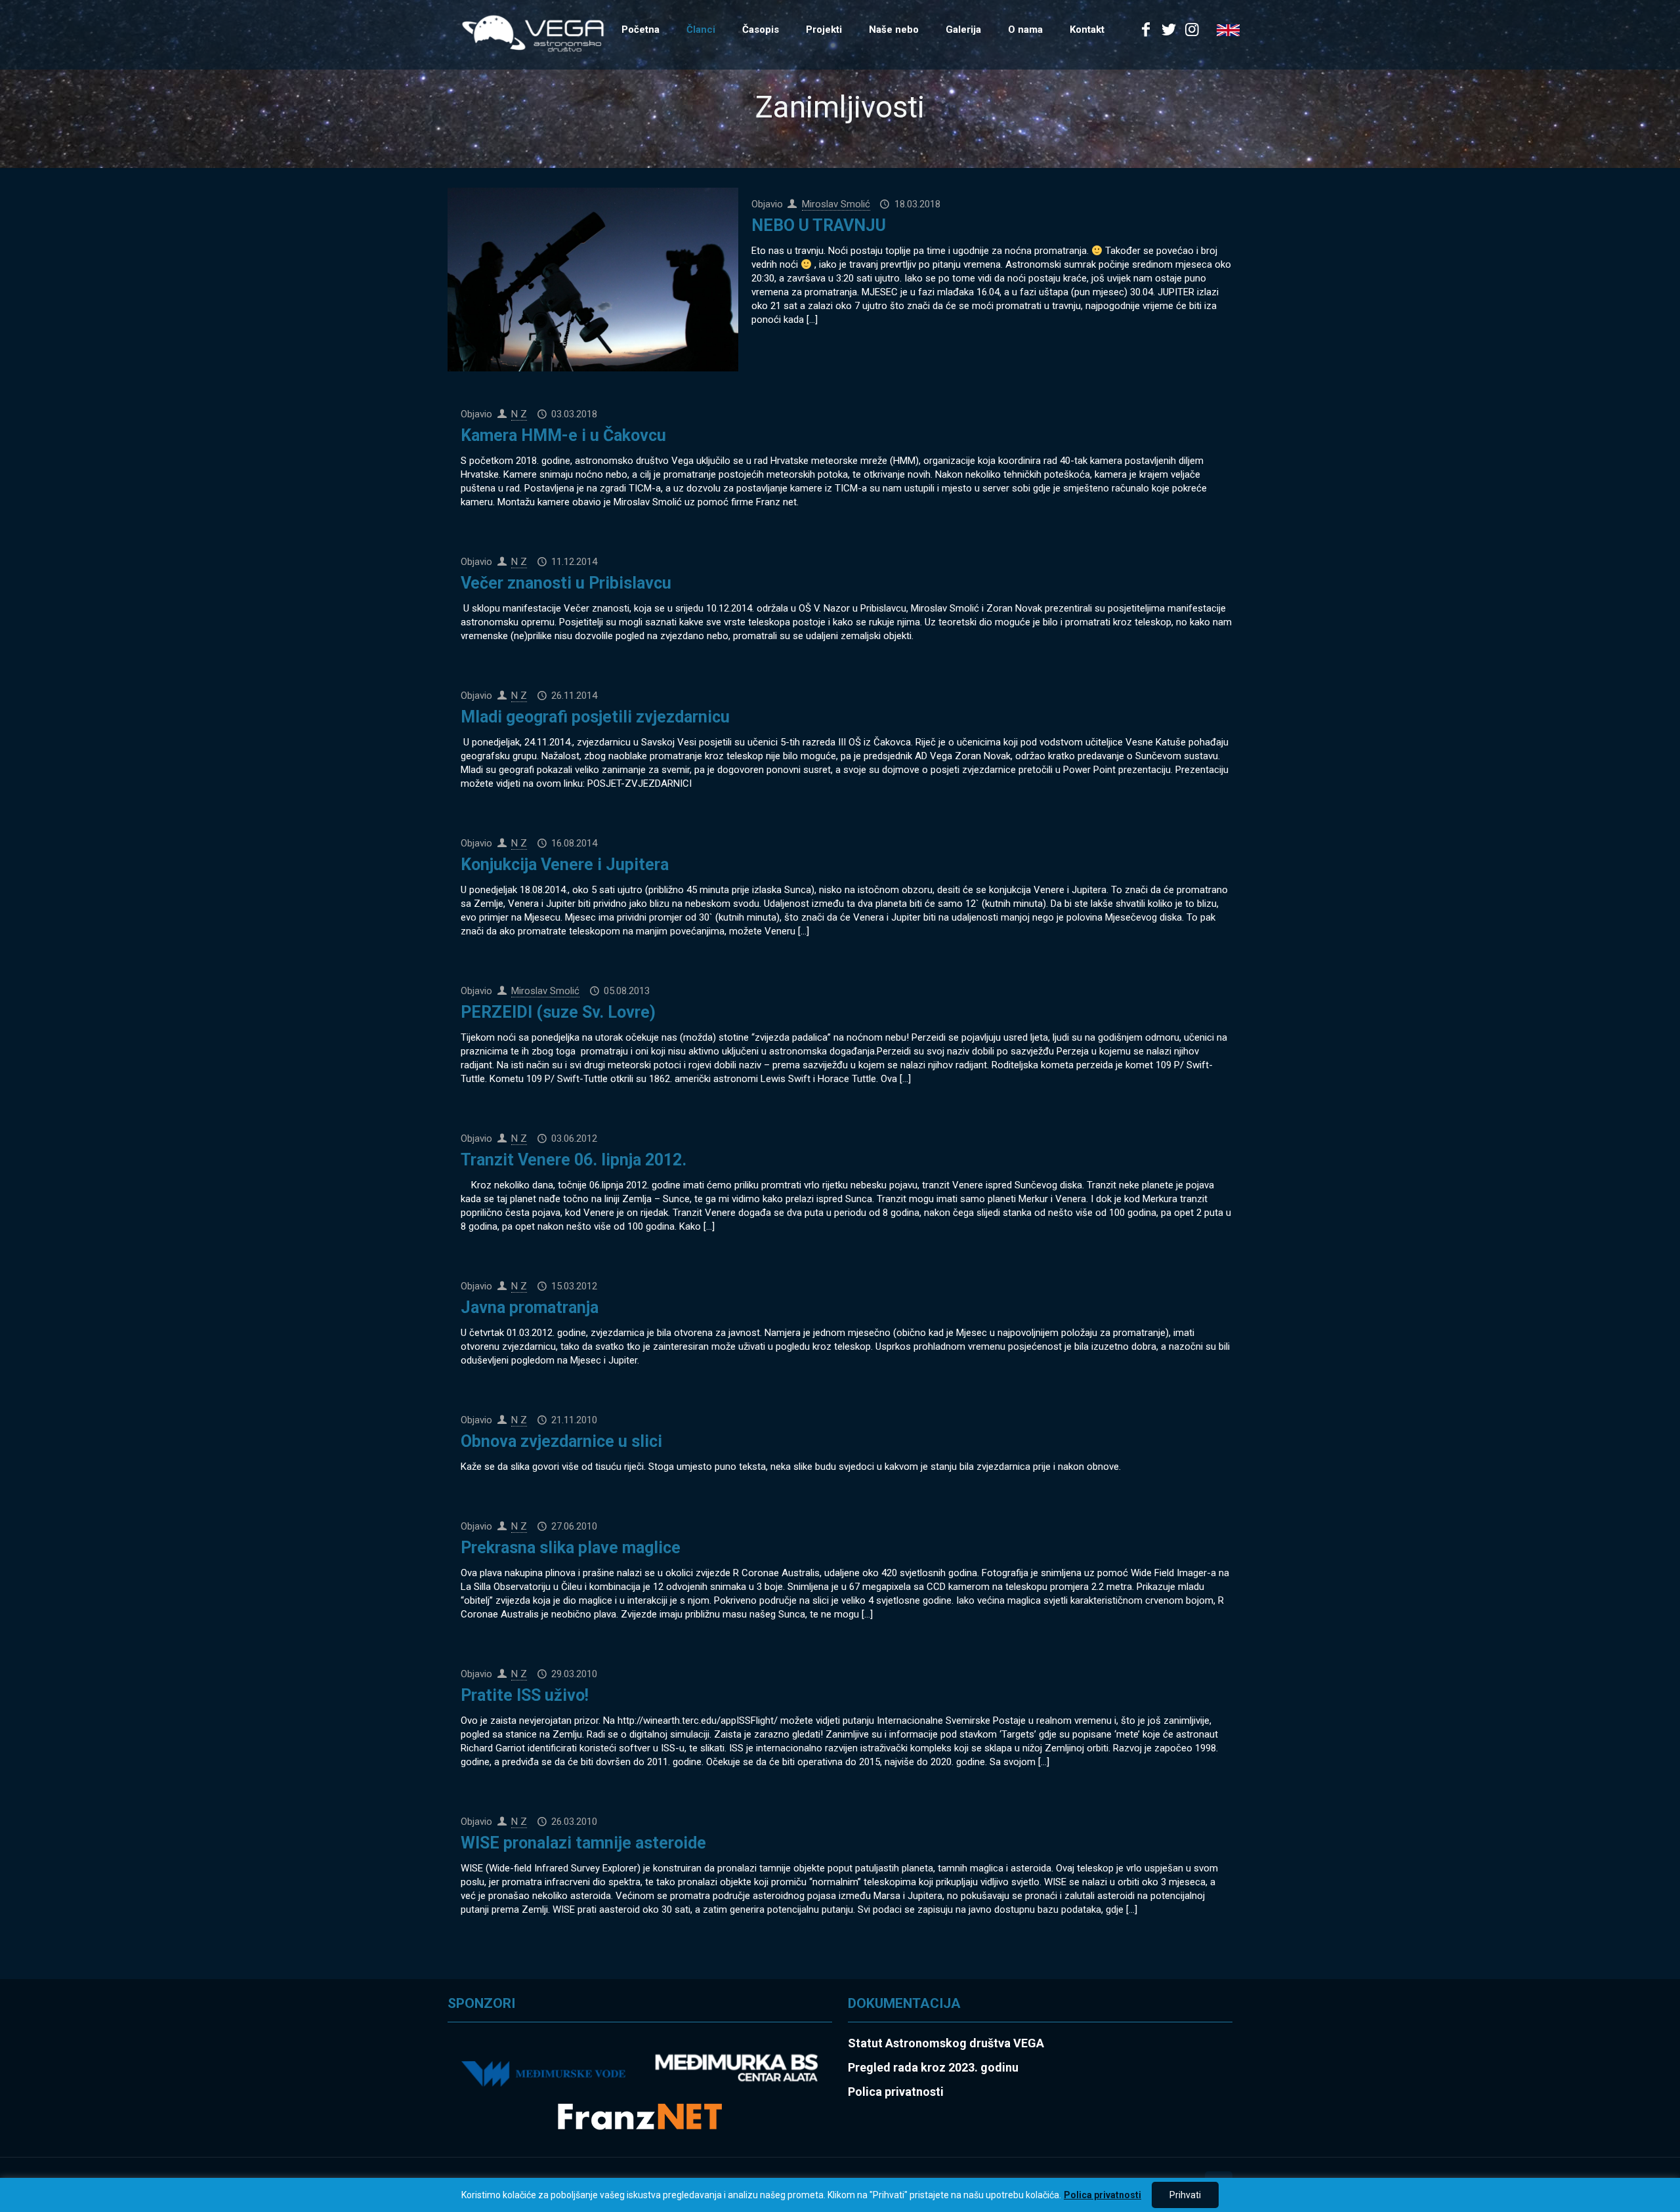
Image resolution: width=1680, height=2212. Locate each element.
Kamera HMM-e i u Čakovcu (563, 435)
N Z (519, 414)
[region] (840, 2195)
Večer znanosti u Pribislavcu (566, 583)
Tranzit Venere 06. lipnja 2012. (574, 1160)
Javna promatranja (530, 1307)
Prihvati (1185, 2195)
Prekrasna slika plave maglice (571, 1548)
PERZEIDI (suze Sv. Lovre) (558, 1012)
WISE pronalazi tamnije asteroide (583, 1843)
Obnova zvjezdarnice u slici (561, 1441)
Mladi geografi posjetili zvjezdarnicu (595, 717)
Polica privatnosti (1102, 2195)
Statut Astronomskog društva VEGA (946, 2043)
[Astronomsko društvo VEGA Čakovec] (533, 33)
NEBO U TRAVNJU (819, 225)
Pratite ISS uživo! (525, 1695)
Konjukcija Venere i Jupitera (565, 865)
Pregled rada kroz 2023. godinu (933, 2067)
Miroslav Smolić (836, 204)
